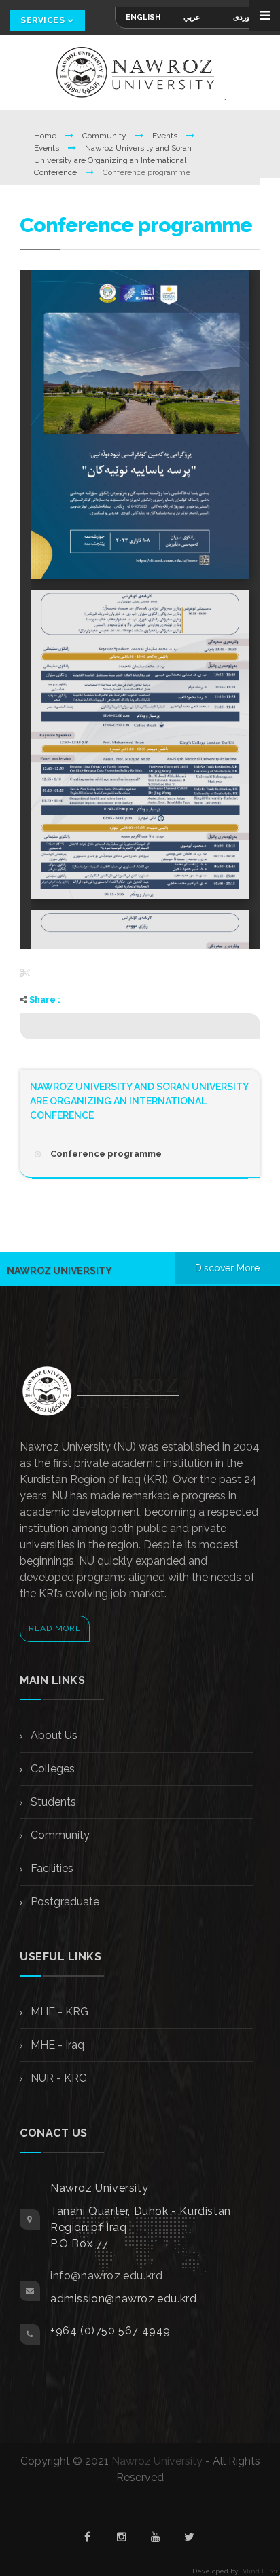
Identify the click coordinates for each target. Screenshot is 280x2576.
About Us (53, 1735)
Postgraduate (64, 1902)
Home (46, 136)
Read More (55, 1628)
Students (52, 1802)
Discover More (227, 1268)
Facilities (51, 1868)
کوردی (243, 17)
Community (105, 136)
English (143, 17)
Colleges (51, 1769)
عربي (192, 17)
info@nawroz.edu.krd (106, 2276)
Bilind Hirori (260, 2571)
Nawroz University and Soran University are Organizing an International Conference (113, 160)
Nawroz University (157, 2461)
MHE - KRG (58, 2012)
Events (166, 136)
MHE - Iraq (56, 2045)
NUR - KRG (57, 2078)
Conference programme (106, 1154)
